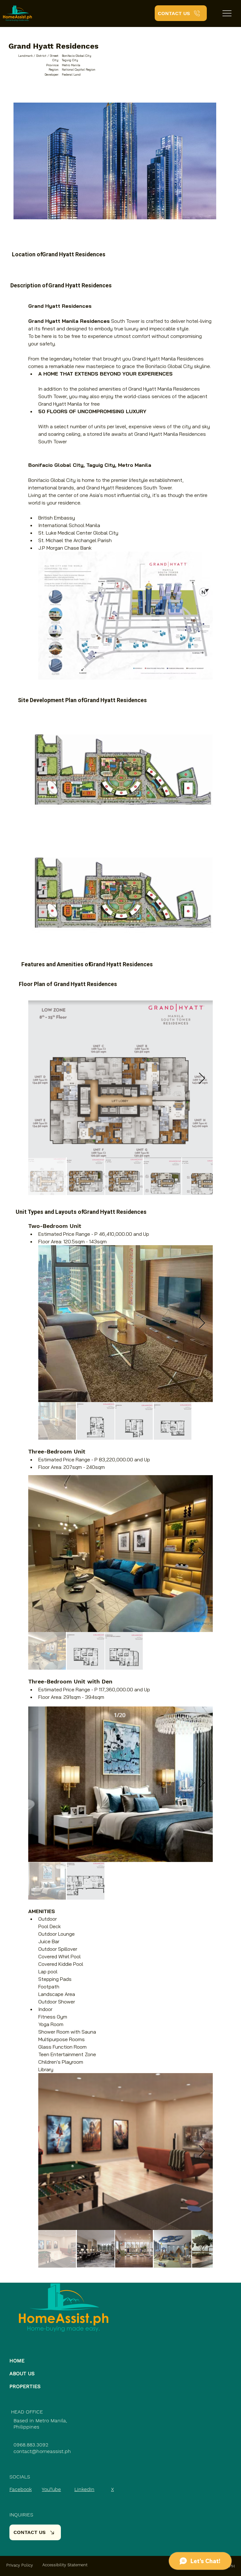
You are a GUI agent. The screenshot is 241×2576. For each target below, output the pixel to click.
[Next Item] (202, 2151)
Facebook (21, 2489)
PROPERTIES (25, 2386)
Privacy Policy (20, 2565)
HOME (17, 2361)
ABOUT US (22, 2373)
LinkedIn (84, 2489)
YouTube (51, 2489)
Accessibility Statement (65, 2565)
